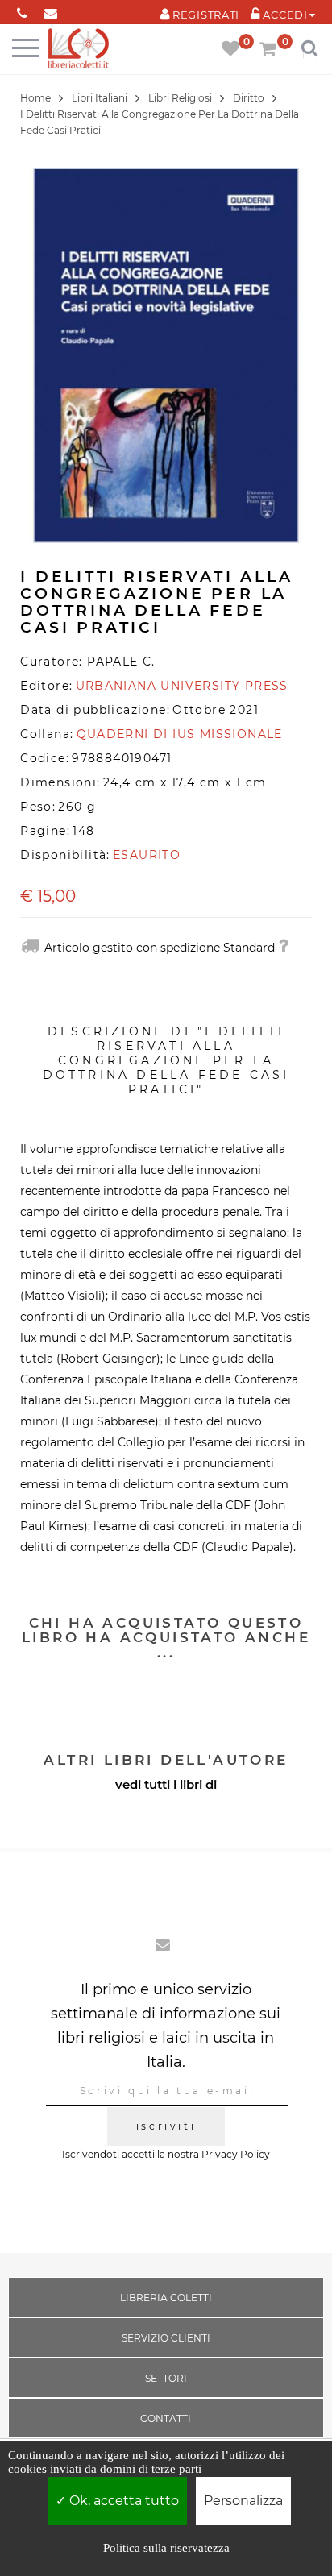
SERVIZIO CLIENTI (166, 2338)
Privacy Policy (236, 2154)
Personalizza (243, 2501)
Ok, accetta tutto (122, 2501)
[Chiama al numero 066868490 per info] (22, 10)
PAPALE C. (121, 662)
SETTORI (166, 2378)
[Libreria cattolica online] (79, 50)
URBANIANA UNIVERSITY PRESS (182, 686)
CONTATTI (166, 2418)
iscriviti (166, 2126)
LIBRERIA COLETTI (166, 2298)
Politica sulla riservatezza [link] (166, 2548)
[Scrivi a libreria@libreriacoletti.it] (50, 10)
